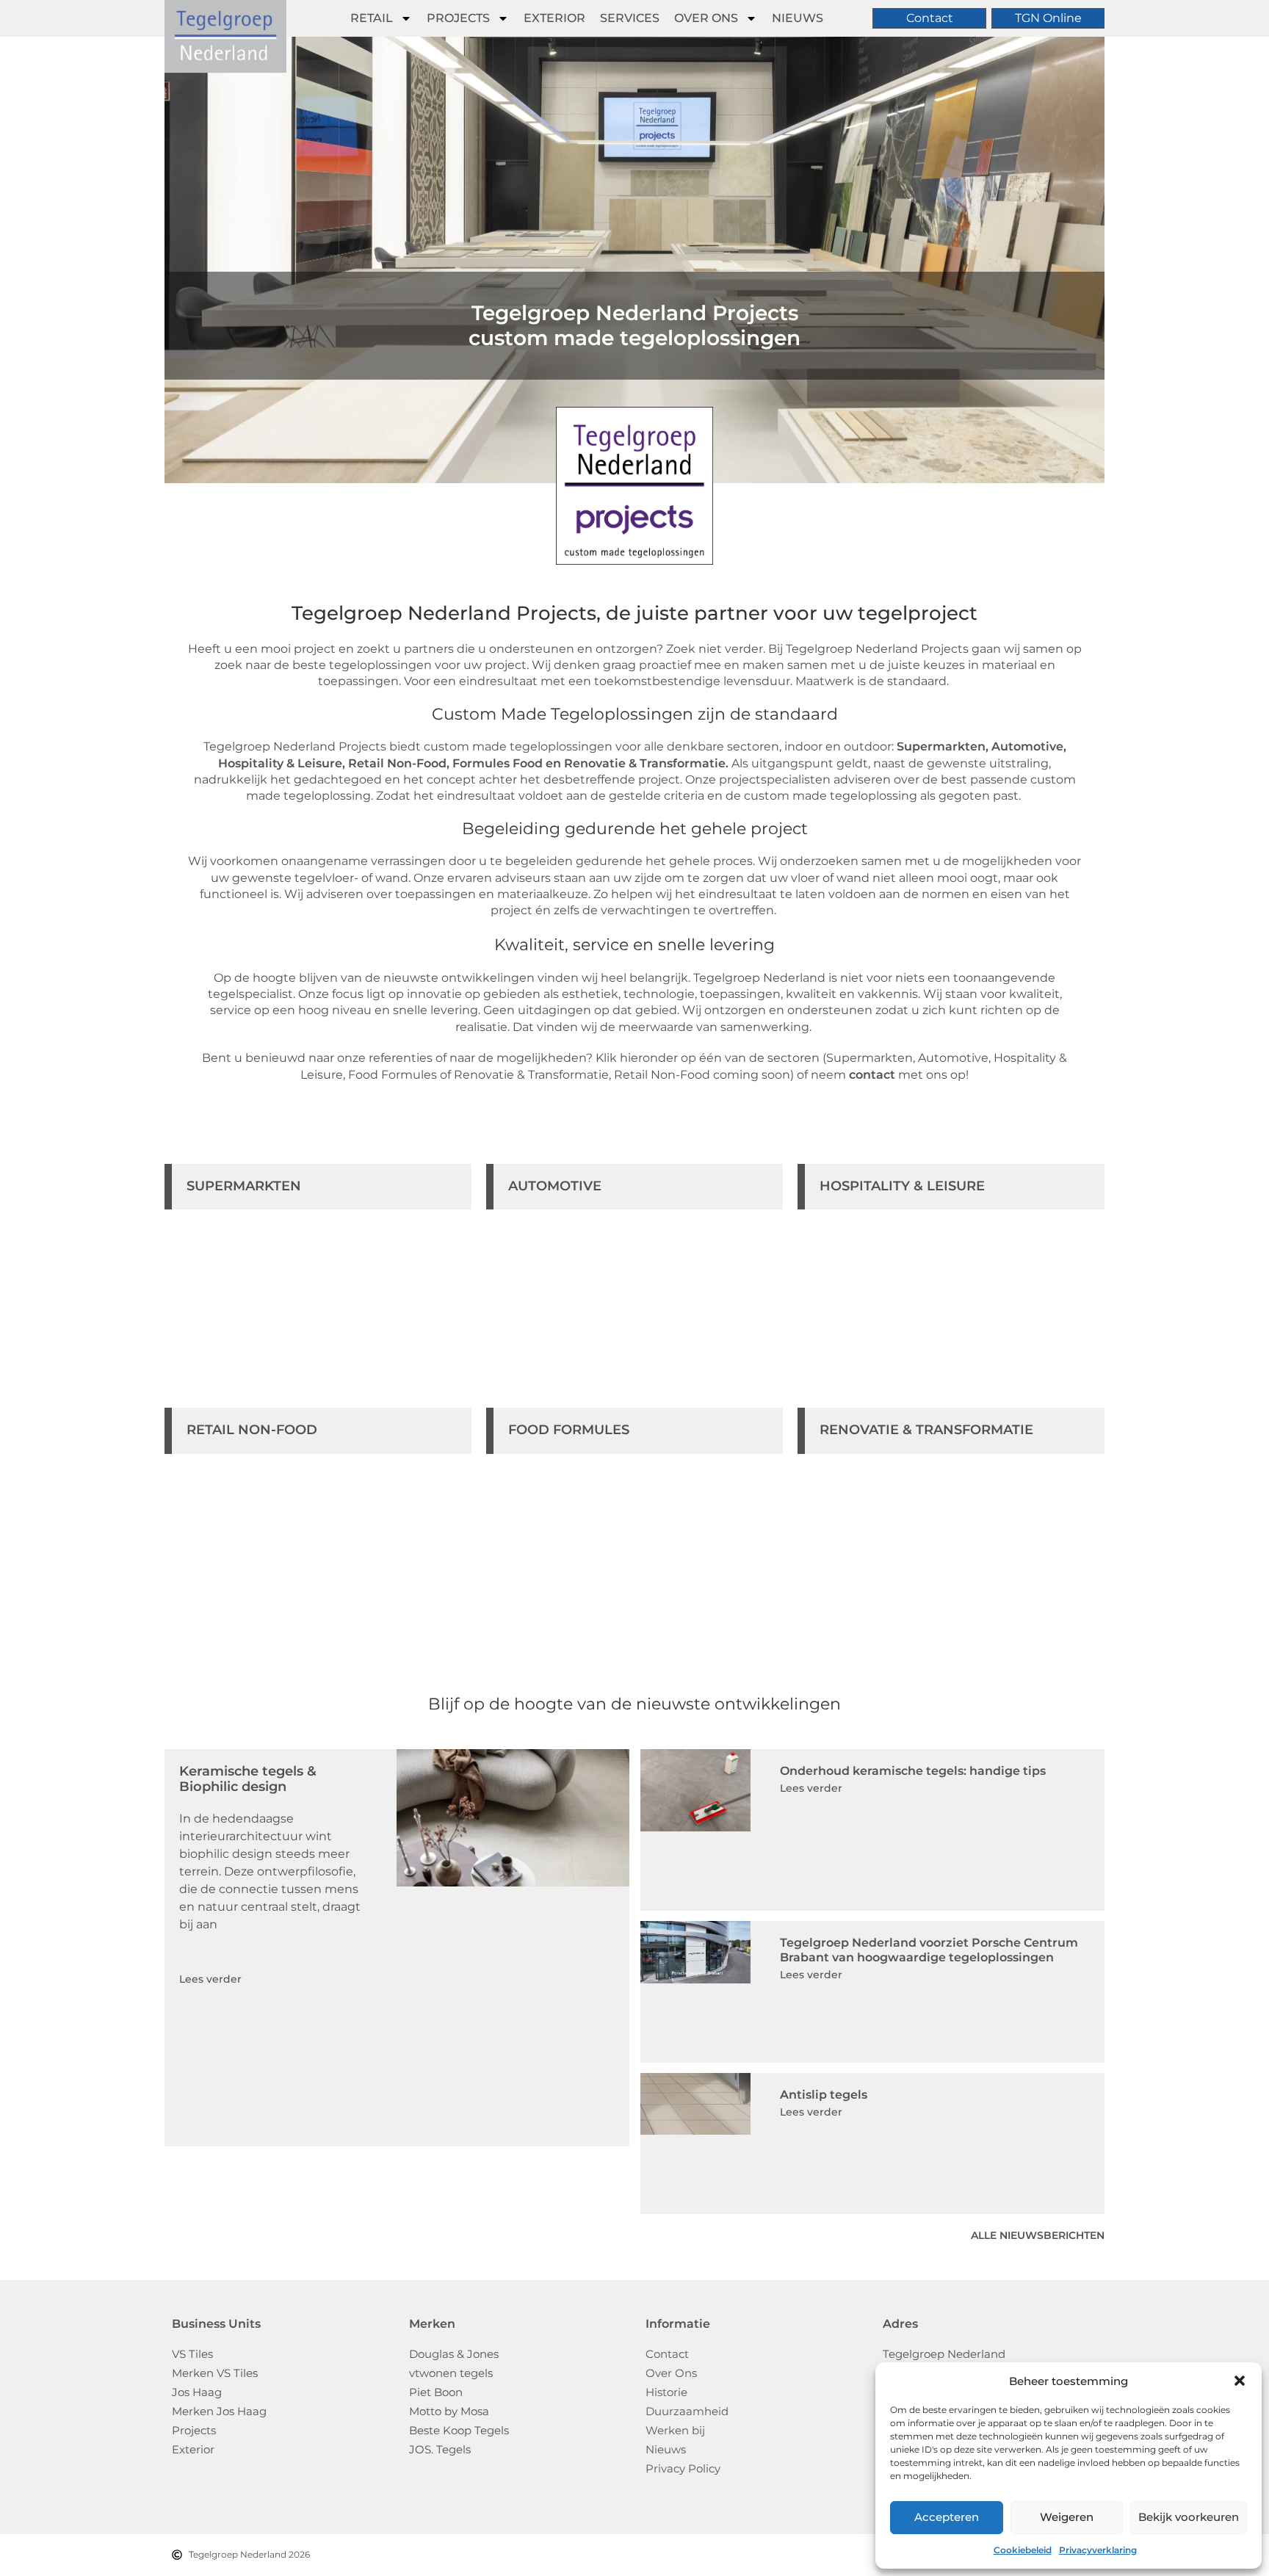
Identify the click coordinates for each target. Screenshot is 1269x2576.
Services (630, 18)
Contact (930, 18)
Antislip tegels (824, 2095)
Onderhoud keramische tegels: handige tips (913, 1771)
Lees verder (210, 1979)
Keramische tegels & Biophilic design (248, 1779)
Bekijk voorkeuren (1189, 2517)
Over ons (706, 18)
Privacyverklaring (1098, 2550)
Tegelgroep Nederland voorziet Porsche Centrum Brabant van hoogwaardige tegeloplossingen (929, 1950)
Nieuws (798, 18)
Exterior (554, 18)
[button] (1240, 2381)
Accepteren (947, 2517)
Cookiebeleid (1023, 2550)
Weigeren (1067, 2517)
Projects (458, 18)
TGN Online (1048, 18)
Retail (372, 18)
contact (872, 1075)
